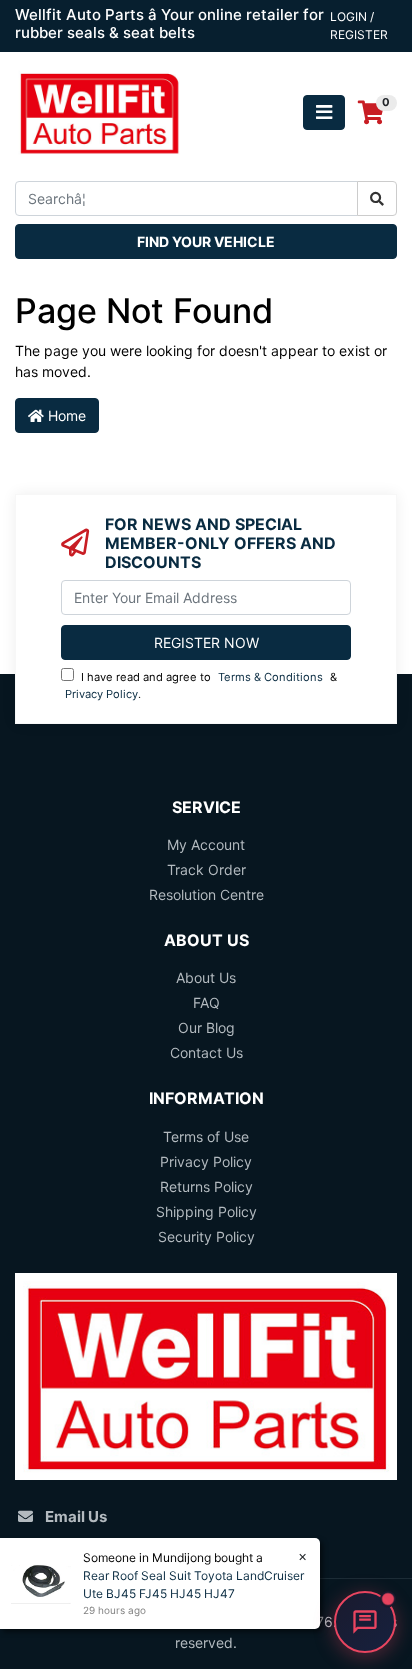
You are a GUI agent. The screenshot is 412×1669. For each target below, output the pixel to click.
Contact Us (206, 1052)
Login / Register (359, 25)
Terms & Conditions (270, 677)
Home (65, 415)
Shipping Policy (206, 1211)
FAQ (206, 1002)
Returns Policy (206, 1186)
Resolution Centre (206, 894)
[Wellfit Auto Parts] (99, 110)
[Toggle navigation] (324, 112)
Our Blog (206, 1027)
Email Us (76, 1516)
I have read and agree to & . (201, 685)
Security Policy (206, 1236)
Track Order (206, 869)
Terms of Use (206, 1136)
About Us (206, 977)
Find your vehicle (206, 241)
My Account (206, 844)
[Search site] (377, 198)
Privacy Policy (101, 694)
